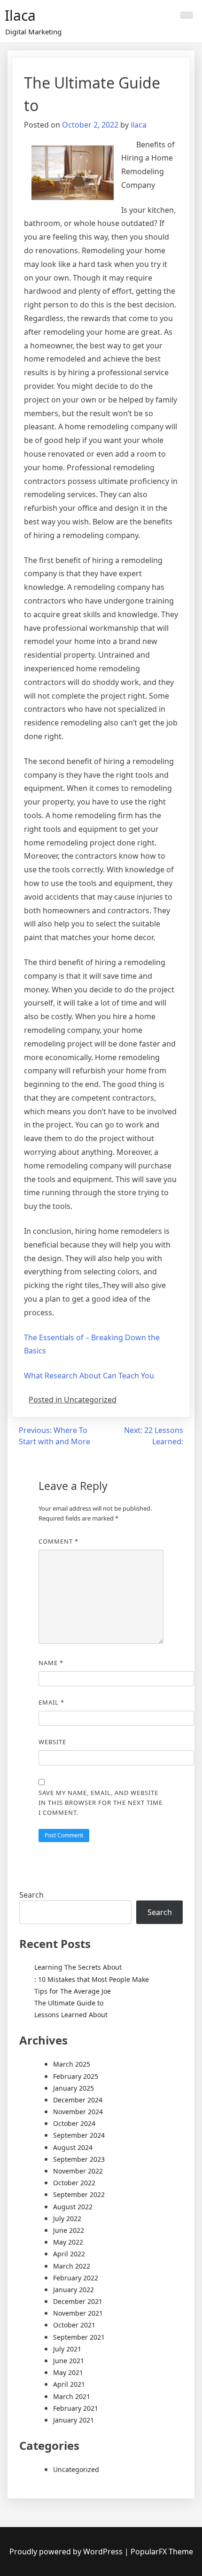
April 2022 (69, 2254)
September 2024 (79, 2135)
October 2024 (74, 2123)
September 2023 (79, 2159)
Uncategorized (76, 2469)
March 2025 (72, 2064)
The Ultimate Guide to (69, 2003)
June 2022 (69, 2230)
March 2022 (72, 2266)
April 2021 (69, 2384)
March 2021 (72, 2396)
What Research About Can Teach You (89, 1376)
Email (51, 1702)
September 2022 (79, 2194)
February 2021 (76, 2408)
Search (31, 1895)
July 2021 (67, 2349)
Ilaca (20, 15)
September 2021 (79, 2337)
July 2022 (67, 2218)
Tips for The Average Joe (73, 1991)
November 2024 (78, 2112)
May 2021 (68, 2372)
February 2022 (76, 2278)
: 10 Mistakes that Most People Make (92, 1979)
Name (51, 1663)
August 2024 (73, 2147)
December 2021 (78, 2301)
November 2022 (78, 2171)
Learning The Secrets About (78, 1967)
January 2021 (74, 2420)
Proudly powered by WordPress (67, 2552)
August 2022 (73, 2207)
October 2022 (74, 2183)
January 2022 (74, 2290)
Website (52, 1742)
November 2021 (78, 2313)
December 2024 (78, 2100)
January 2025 (74, 2088)
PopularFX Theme (162, 2552)
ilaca (139, 125)
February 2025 (76, 2076)
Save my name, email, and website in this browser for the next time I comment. (101, 1803)
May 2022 (68, 2242)
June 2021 (69, 2361)
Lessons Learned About (71, 2015)
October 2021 (74, 2325)
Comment (58, 1541)
